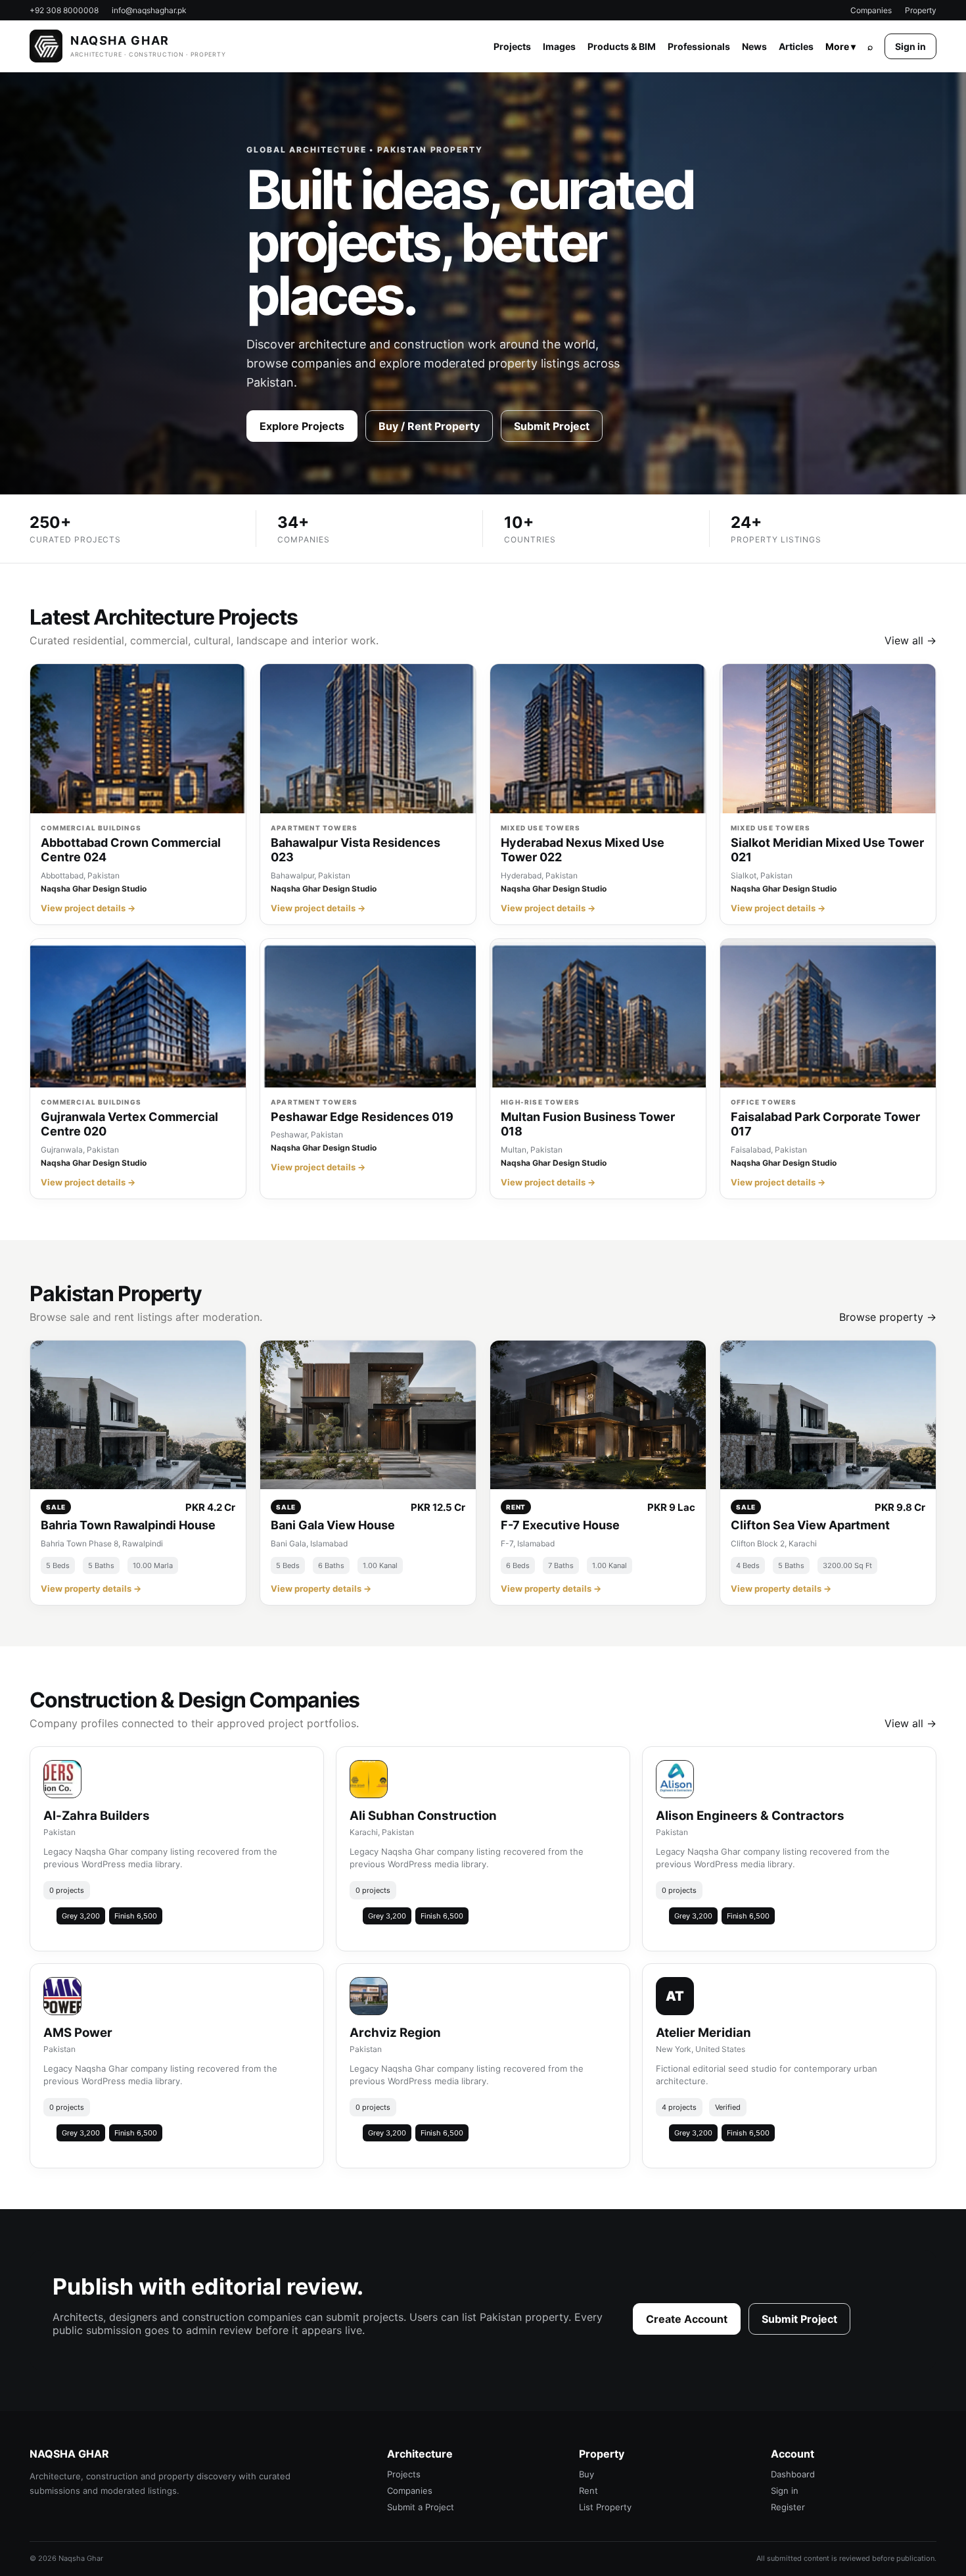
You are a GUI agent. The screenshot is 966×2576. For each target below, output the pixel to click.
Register (788, 2507)
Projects (512, 46)
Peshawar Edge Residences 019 (362, 1117)
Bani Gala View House (333, 1525)
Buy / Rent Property (429, 426)
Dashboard (793, 2474)
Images (559, 46)
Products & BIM (622, 46)
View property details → (91, 1588)
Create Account (687, 2319)
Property (921, 10)
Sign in (910, 46)
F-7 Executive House (560, 1525)
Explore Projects (302, 426)
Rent (588, 2491)
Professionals (699, 46)
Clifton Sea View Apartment (810, 1525)
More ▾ (840, 46)
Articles (796, 46)
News (754, 46)
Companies (871, 10)
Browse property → (888, 1317)
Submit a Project (421, 2507)
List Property (605, 2507)
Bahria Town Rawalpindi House (128, 1525)
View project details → (88, 908)
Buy (586, 2474)
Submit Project (552, 426)
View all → (910, 640)
